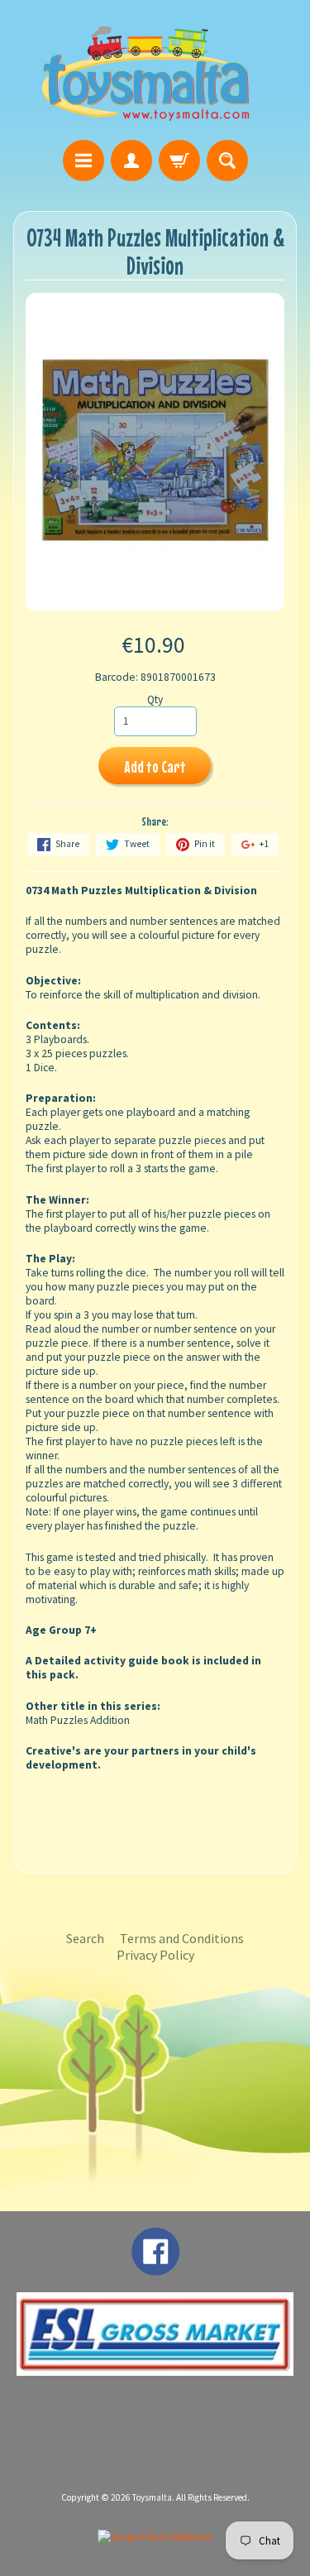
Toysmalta (152, 2497)
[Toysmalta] (145, 72)
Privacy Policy (155, 1955)
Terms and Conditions (182, 1938)
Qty (155, 699)
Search (85, 1938)
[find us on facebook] (155, 2267)
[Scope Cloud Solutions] (155, 2537)
